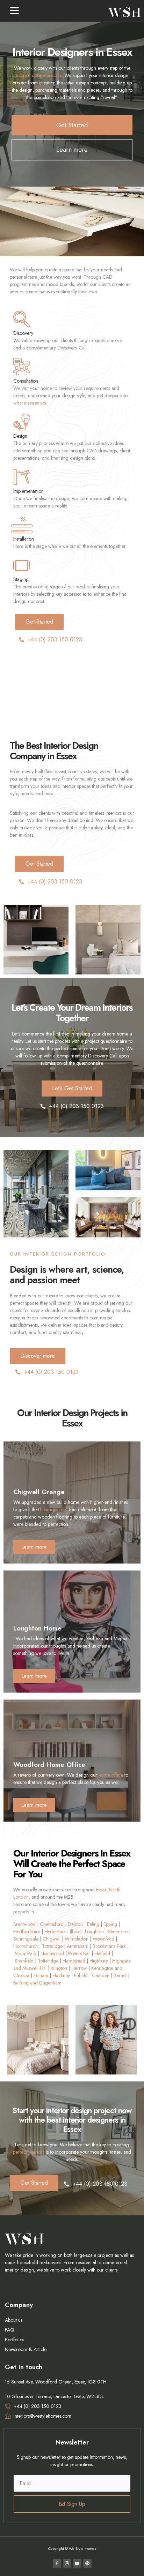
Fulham (41, 1975)
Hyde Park (55, 1931)
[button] (15, 11)
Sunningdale (26, 1939)
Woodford (103, 1939)
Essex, (102, 1890)
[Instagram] (67, 2563)
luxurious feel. (54, 1509)
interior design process (39, 75)
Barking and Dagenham (37, 1983)
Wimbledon (77, 1939)
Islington (59, 1968)
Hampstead (74, 1961)
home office (111, 1775)
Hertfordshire (27, 1931)
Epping (110, 1924)
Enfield (81, 1975)
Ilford (75, 1931)
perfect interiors (29, 2152)
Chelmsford (52, 1924)
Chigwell (52, 1939)
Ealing (93, 1924)
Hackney (61, 1975)
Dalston (75, 1924)
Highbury (99, 1961)
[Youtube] (77, 2563)
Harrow (79, 1968)
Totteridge (48, 1961)
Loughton (94, 1931)
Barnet (120, 1975)
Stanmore (118, 1931)
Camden (101, 1975)
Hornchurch (26, 1946)
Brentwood (24, 1924)
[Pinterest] (87, 2563)
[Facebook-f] (57, 2563)
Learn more (34, 1547)
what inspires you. (31, 403)
